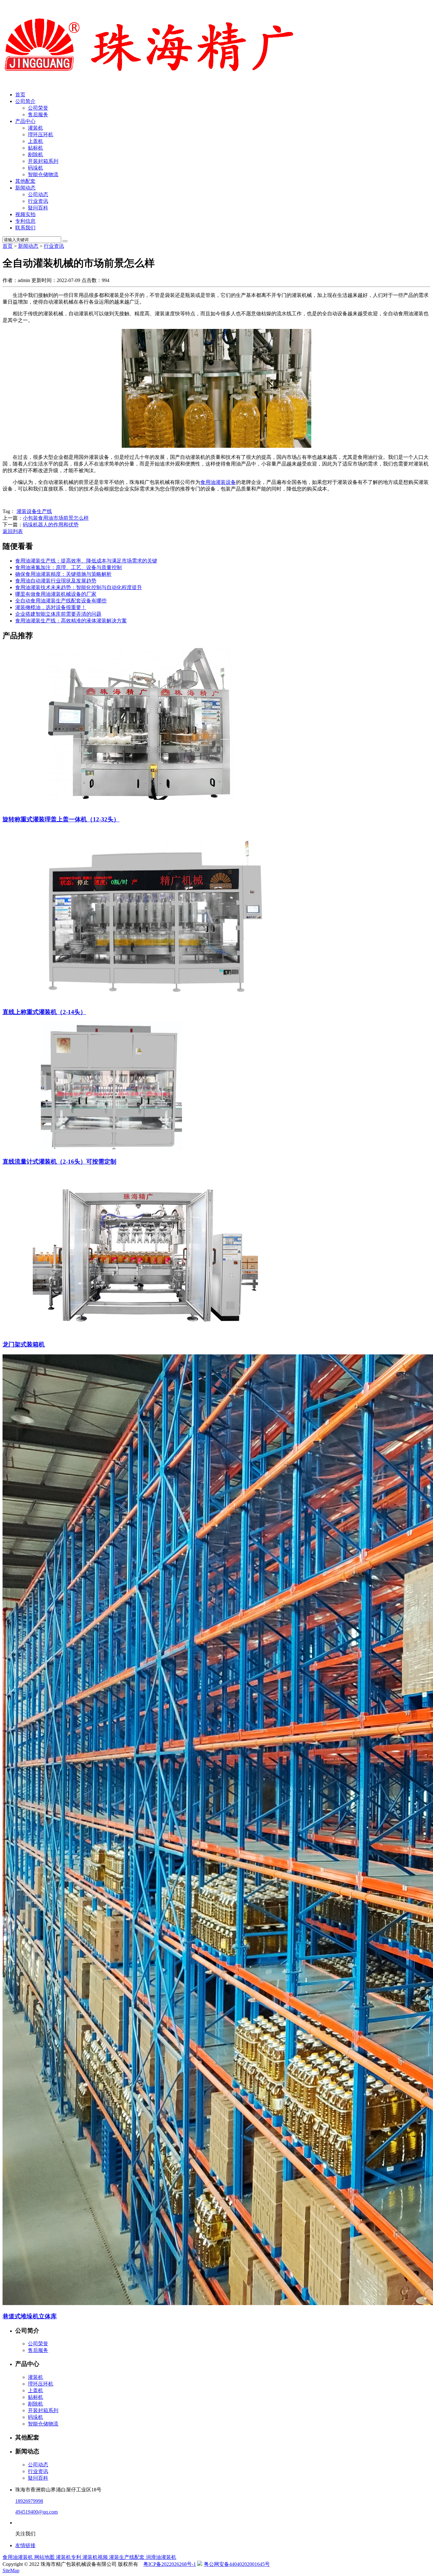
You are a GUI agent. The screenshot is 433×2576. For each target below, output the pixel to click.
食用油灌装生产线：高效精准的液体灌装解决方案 (71, 621)
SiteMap (11, 2570)
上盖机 (36, 141)
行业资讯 (38, 201)
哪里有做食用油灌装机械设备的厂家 (56, 594)
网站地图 (45, 2557)
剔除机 (36, 154)
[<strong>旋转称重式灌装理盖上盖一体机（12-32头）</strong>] (146, 807)
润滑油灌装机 (161, 2557)
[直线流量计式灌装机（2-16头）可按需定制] (117, 1149)
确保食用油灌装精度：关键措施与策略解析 (63, 574)
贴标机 (36, 148)
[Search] (65, 241)
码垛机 (36, 168)
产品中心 (25, 121)
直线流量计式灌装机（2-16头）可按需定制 (59, 1162)
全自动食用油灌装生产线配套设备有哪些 (61, 601)
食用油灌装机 (18, 2557)
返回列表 (13, 531)
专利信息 (25, 221)
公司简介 (25, 101)
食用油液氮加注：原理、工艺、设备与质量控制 (68, 567)
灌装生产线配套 (127, 2557)
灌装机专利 (69, 2557)
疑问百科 (38, 208)
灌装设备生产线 (34, 511)
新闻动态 (25, 188)
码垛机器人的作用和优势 (51, 525)
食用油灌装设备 (218, 482)
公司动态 (38, 194)
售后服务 (38, 115)
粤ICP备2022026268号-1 (170, 2564)
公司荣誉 (38, 108)
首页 (20, 95)
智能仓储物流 (43, 174)
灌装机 (36, 128)
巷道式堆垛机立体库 (30, 2316)
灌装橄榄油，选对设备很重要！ (51, 607)
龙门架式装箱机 (24, 1344)
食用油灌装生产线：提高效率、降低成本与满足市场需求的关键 (86, 561)
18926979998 (29, 2501)
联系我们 (25, 228)
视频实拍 (25, 214)
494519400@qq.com (36, 2512)
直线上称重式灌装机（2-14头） (44, 1012)
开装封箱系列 (43, 161)
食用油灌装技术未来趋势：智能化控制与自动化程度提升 (79, 587)
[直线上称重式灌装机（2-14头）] (155, 999)
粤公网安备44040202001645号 (237, 2564)
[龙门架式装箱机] (146, 1331)
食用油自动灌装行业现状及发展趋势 (56, 581)
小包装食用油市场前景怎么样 (56, 518)
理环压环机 (41, 135)
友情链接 (25, 2545)
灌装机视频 (96, 2557)
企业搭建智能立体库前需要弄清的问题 (58, 614)
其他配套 (25, 181)
